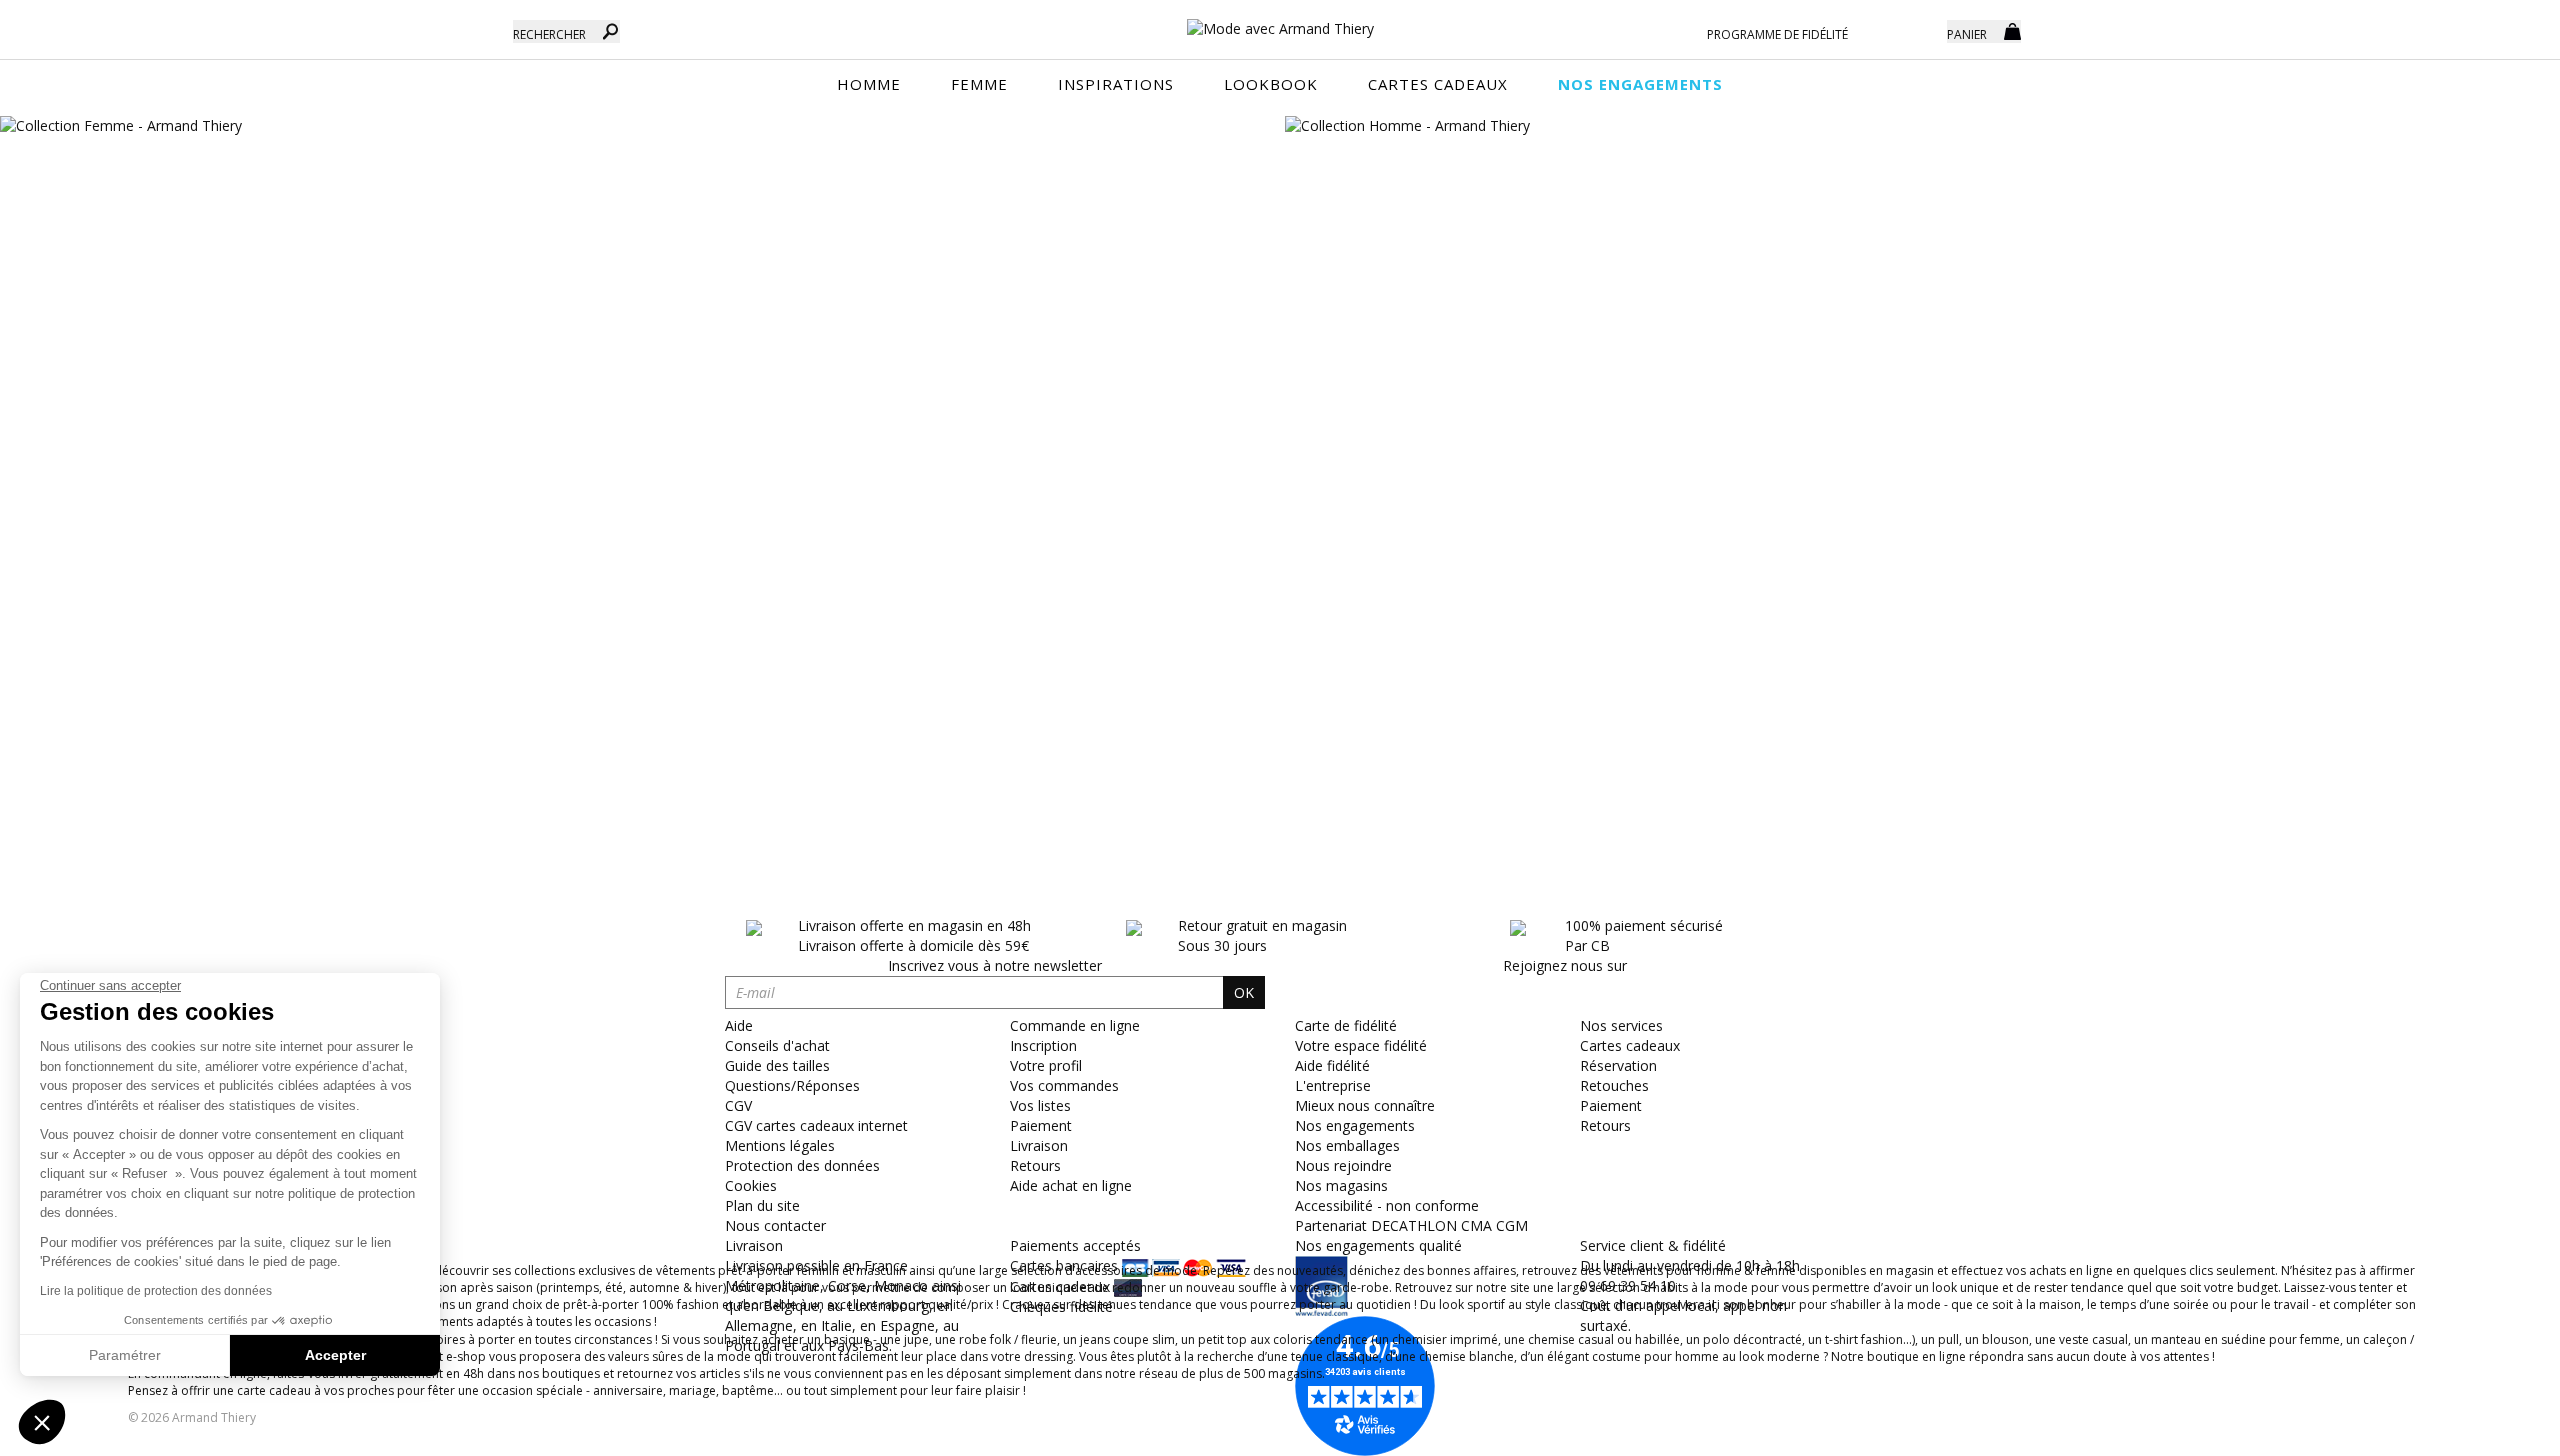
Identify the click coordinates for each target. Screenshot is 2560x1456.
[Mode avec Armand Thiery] (1280, 20)
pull (1948, 1339)
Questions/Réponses (792, 1085)
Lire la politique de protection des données (156, 1291)
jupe (916, 1339)
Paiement (1041, 1125)
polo (1716, 1339)
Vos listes (1040, 1105)
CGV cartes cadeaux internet (816, 1125)
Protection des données (802, 1165)
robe (973, 1339)
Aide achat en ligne (1071, 1185)
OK (1244, 992)
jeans (1095, 1339)
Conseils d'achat (777, 1045)
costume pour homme (1655, 1356)
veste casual (2093, 1339)
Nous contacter (775, 1225)
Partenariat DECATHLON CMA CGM (1411, 1225)
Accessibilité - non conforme (1387, 1205)
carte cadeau (274, 1390)
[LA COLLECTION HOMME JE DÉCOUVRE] (1922, 126)
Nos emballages (1347, 1145)
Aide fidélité (1332, 1065)
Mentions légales (780, 1145)
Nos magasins (1341, 1185)
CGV (738, 1105)
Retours (1035, 1165)
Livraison (1039, 1145)
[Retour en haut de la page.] (2489, 1430)
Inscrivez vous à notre (995, 965)
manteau (2176, 1339)
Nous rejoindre (1343, 1165)
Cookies (751, 1185)
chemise (1444, 1356)
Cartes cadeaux (1630, 1045)
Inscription (1043, 1045)
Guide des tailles (777, 1065)
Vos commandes (1064, 1085)
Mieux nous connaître (1365, 1105)
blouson (2005, 1339)
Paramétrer (125, 1355)
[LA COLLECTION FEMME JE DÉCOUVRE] (637, 126)
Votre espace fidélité (1361, 1045)
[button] (42, 1422)
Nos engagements (1355, 1125)
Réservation (1618, 1065)
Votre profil (1046, 1065)
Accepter (335, 1355)
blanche (1491, 1356)
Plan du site (762, 1205)
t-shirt (1841, 1339)
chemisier (1419, 1339)
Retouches (1614, 1085)
